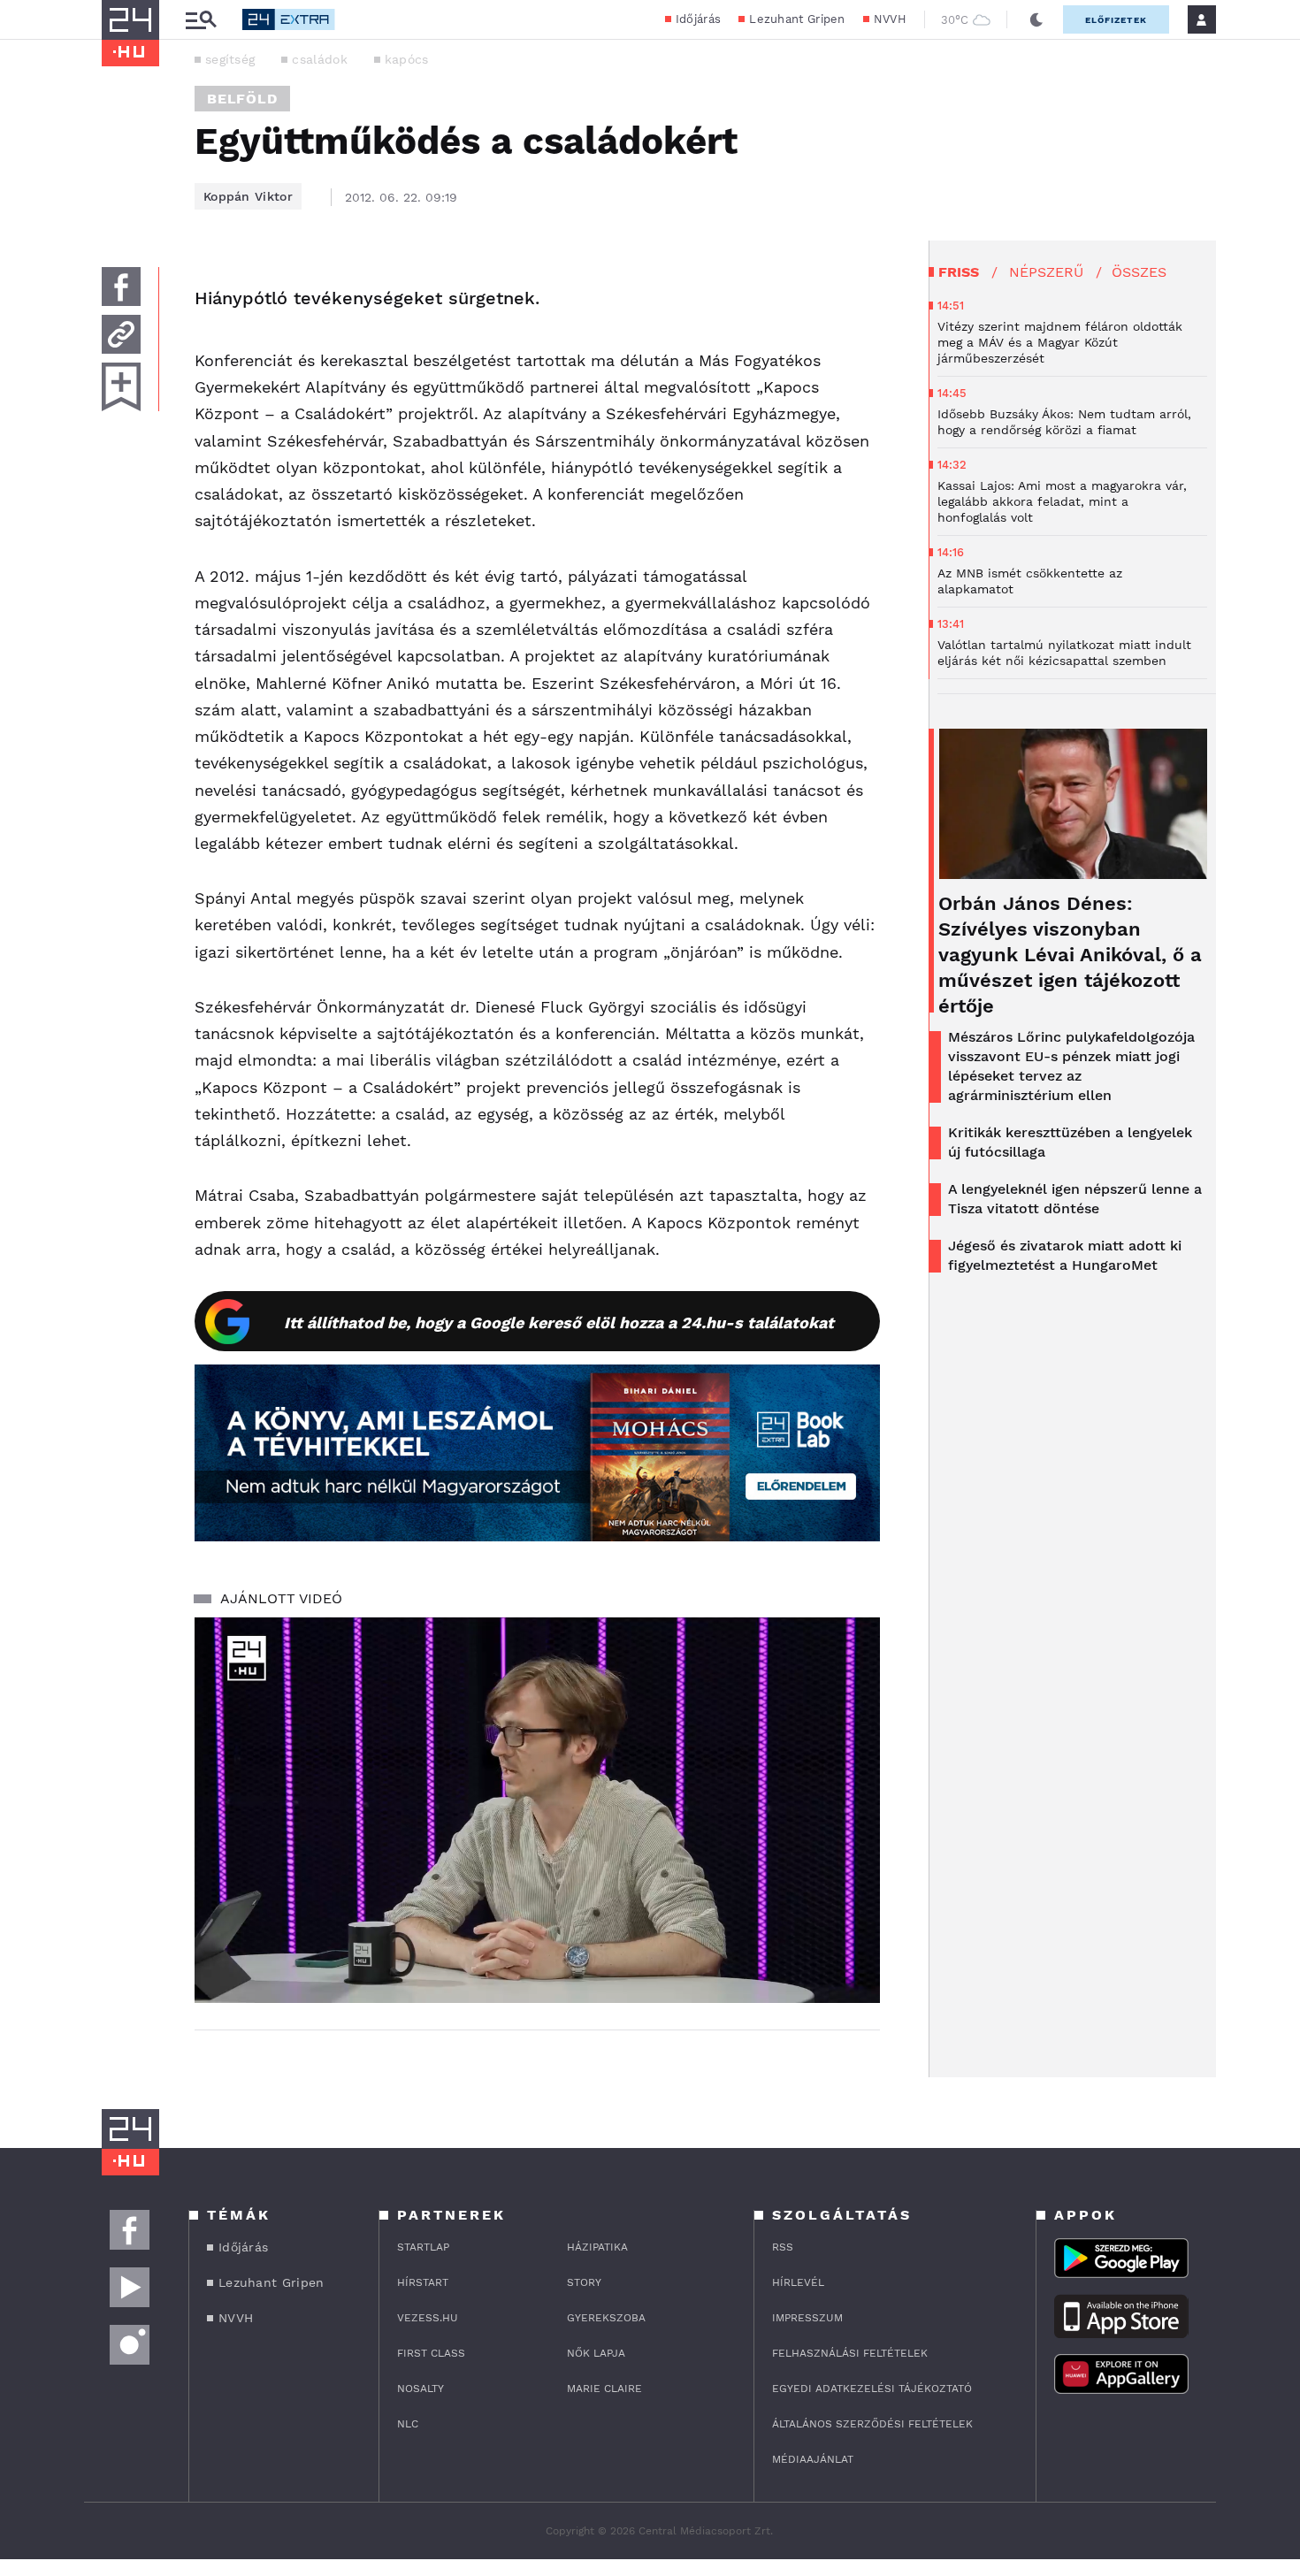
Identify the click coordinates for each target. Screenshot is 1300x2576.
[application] (537, 1810)
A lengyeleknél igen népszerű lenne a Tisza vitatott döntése (1075, 1199)
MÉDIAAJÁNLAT (813, 2459)
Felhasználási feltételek (850, 2353)
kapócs (407, 59)
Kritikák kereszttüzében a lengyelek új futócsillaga (1070, 1142)
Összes (1139, 272)
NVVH (890, 19)
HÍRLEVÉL (798, 2282)
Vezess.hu (428, 2318)
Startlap (423, 2247)
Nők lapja (596, 2353)
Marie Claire (604, 2389)
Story (584, 2282)
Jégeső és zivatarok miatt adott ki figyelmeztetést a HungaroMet (1065, 1255)
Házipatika (597, 2247)
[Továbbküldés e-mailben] (121, 334)
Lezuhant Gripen (797, 19)
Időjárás (698, 19)
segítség (230, 59)
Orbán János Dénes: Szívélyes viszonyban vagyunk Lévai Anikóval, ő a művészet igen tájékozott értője (1070, 955)
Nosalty (421, 2389)
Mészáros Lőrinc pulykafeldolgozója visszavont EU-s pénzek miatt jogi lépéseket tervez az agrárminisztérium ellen (1071, 1066)
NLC (408, 2424)
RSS (783, 2247)
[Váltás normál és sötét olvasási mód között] (1036, 19)
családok (319, 59)
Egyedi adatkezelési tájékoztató (872, 2389)
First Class (431, 2353)
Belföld (242, 99)
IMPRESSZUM (807, 2318)
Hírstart (423, 2282)
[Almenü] (201, 20)
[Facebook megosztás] (121, 287)
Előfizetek (1116, 20)
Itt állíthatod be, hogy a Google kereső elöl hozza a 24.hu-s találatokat (559, 1322)
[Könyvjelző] (121, 387)
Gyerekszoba (606, 2318)
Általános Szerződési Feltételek (872, 2424)
